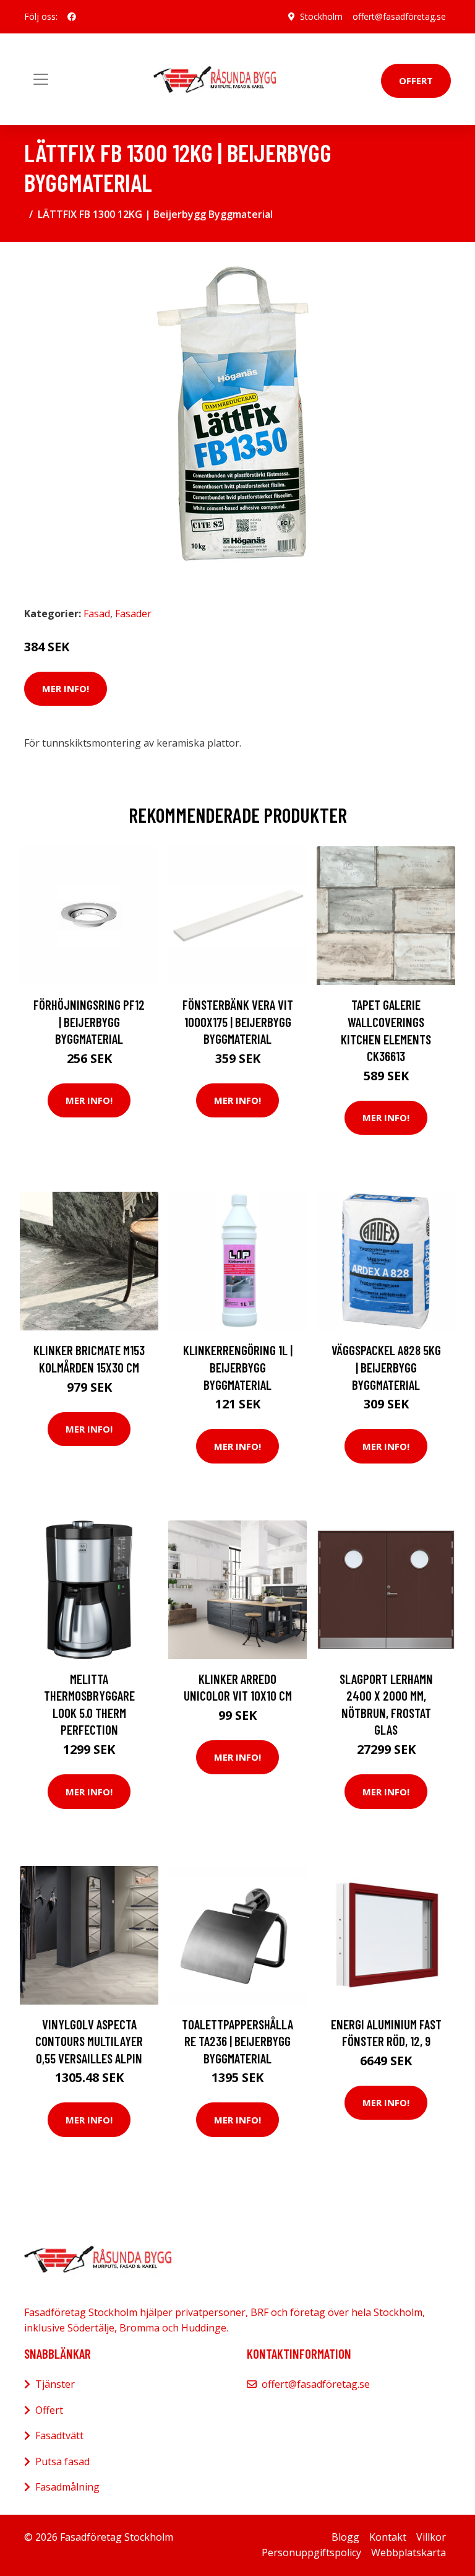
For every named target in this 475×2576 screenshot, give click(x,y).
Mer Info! (66, 688)
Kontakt (388, 2537)
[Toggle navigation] (41, 79)
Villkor (431, 2537)
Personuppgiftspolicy (311, 2552)
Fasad (97, 614)
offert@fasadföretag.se (399, 16)
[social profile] (72, 17)
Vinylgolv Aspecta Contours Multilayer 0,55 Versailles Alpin (89, 2041)
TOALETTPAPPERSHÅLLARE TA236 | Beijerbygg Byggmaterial (237, 2041)
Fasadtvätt (59, 2435)
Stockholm (321, 16)
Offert (416, 80)
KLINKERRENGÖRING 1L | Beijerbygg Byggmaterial (238, 1367)
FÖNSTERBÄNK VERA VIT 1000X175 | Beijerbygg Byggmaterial (238, 1021)
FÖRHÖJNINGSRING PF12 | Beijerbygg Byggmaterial (89, 1021)
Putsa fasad (62, 2461)
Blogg (345, 2537)
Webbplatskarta (409, 2552)
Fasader (133, 614)
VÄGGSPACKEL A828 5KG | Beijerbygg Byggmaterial (386, 1367)
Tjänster (55, 2384)
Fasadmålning (67, 2487)
